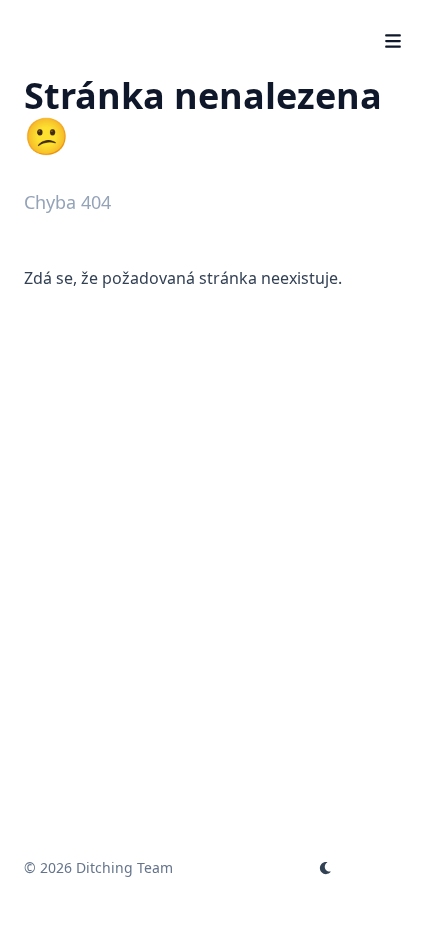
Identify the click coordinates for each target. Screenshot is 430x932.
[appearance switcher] (326, 868)
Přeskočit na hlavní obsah (149, 18)
